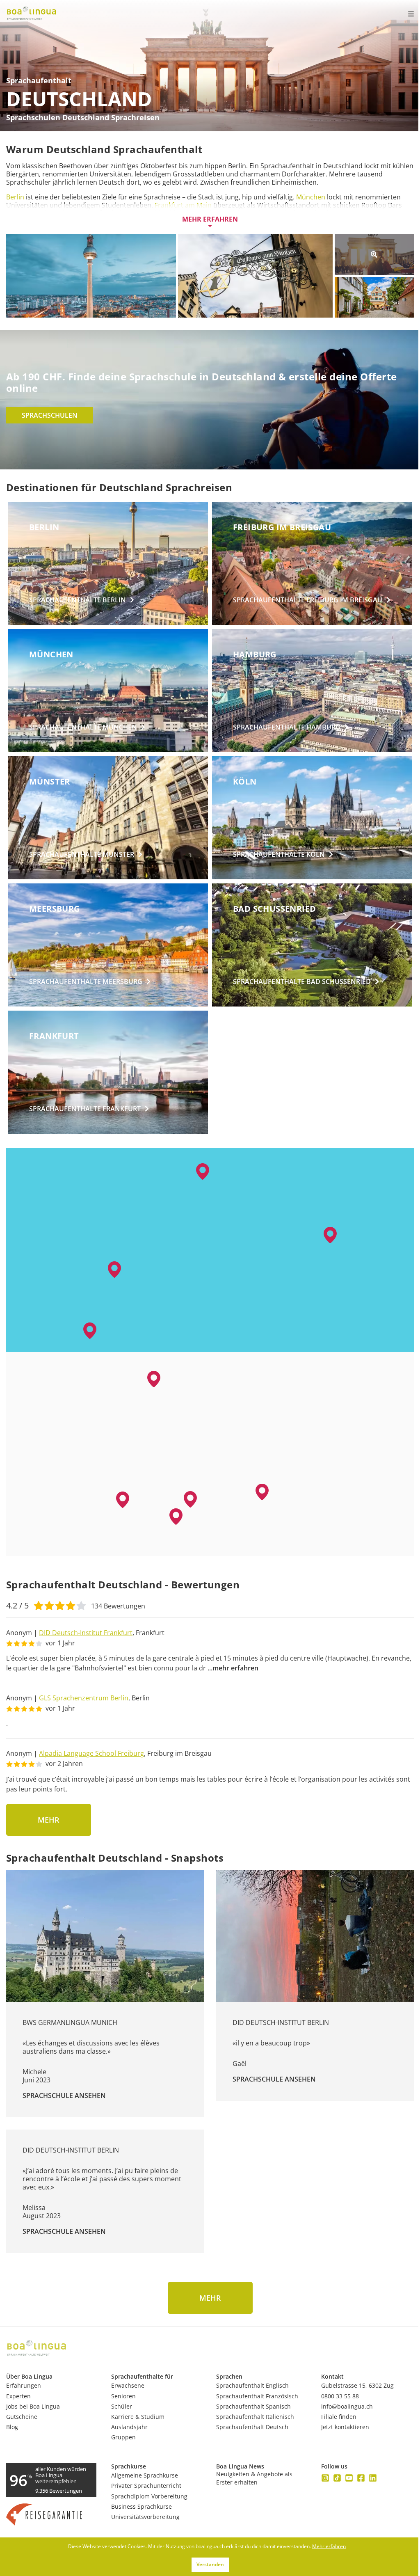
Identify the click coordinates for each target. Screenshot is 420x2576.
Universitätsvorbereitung (145, 2517)
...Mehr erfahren (233, 1668)
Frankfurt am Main (183, 205)
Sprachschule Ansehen (64, 2096)
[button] (176, 1517)
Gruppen (123, 2437)
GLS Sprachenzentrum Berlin (84, 1698)
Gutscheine (22, 2417)
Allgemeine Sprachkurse (145, 2475)
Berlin (16, 197)
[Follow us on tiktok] (337, 2478)
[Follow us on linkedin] (373, 2478)
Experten (18, 2396)
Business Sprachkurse (142, 2506)
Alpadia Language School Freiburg (91, 1753)
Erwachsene (128, 2385)
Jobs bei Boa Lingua (33, 2406)
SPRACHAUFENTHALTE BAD (302, 981)
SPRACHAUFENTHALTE (78, 600)
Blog (12, 2427)
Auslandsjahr (129, 2427)
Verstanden (210, 2564)
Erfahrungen (24, 2385)
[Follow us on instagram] (325, 2478)
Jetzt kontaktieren (345, 2427)
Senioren (123, 2396)
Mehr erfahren (210, 219)
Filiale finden (339, 2417)
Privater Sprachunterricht (146, 2486)
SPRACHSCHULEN (50, 415)
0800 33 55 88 (340, 2396)
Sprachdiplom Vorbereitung (149, 2496)
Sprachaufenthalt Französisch (257, 2396)
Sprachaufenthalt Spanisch (253, 2406)
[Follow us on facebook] (361, 2478)
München (311, 197)
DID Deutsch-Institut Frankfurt (86, 1633)
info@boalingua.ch (347, 2406)
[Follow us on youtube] (349, 2478)
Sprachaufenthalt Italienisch (255, 2417)
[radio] (39, 1605)
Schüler (122, 2406)
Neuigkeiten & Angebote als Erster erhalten (254, 2478)
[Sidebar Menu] (404, 14)
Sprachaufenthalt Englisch (252, 2385)
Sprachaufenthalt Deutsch (252, 2427)
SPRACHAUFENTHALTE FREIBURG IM (308, 600)
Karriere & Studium (138, 2417)
